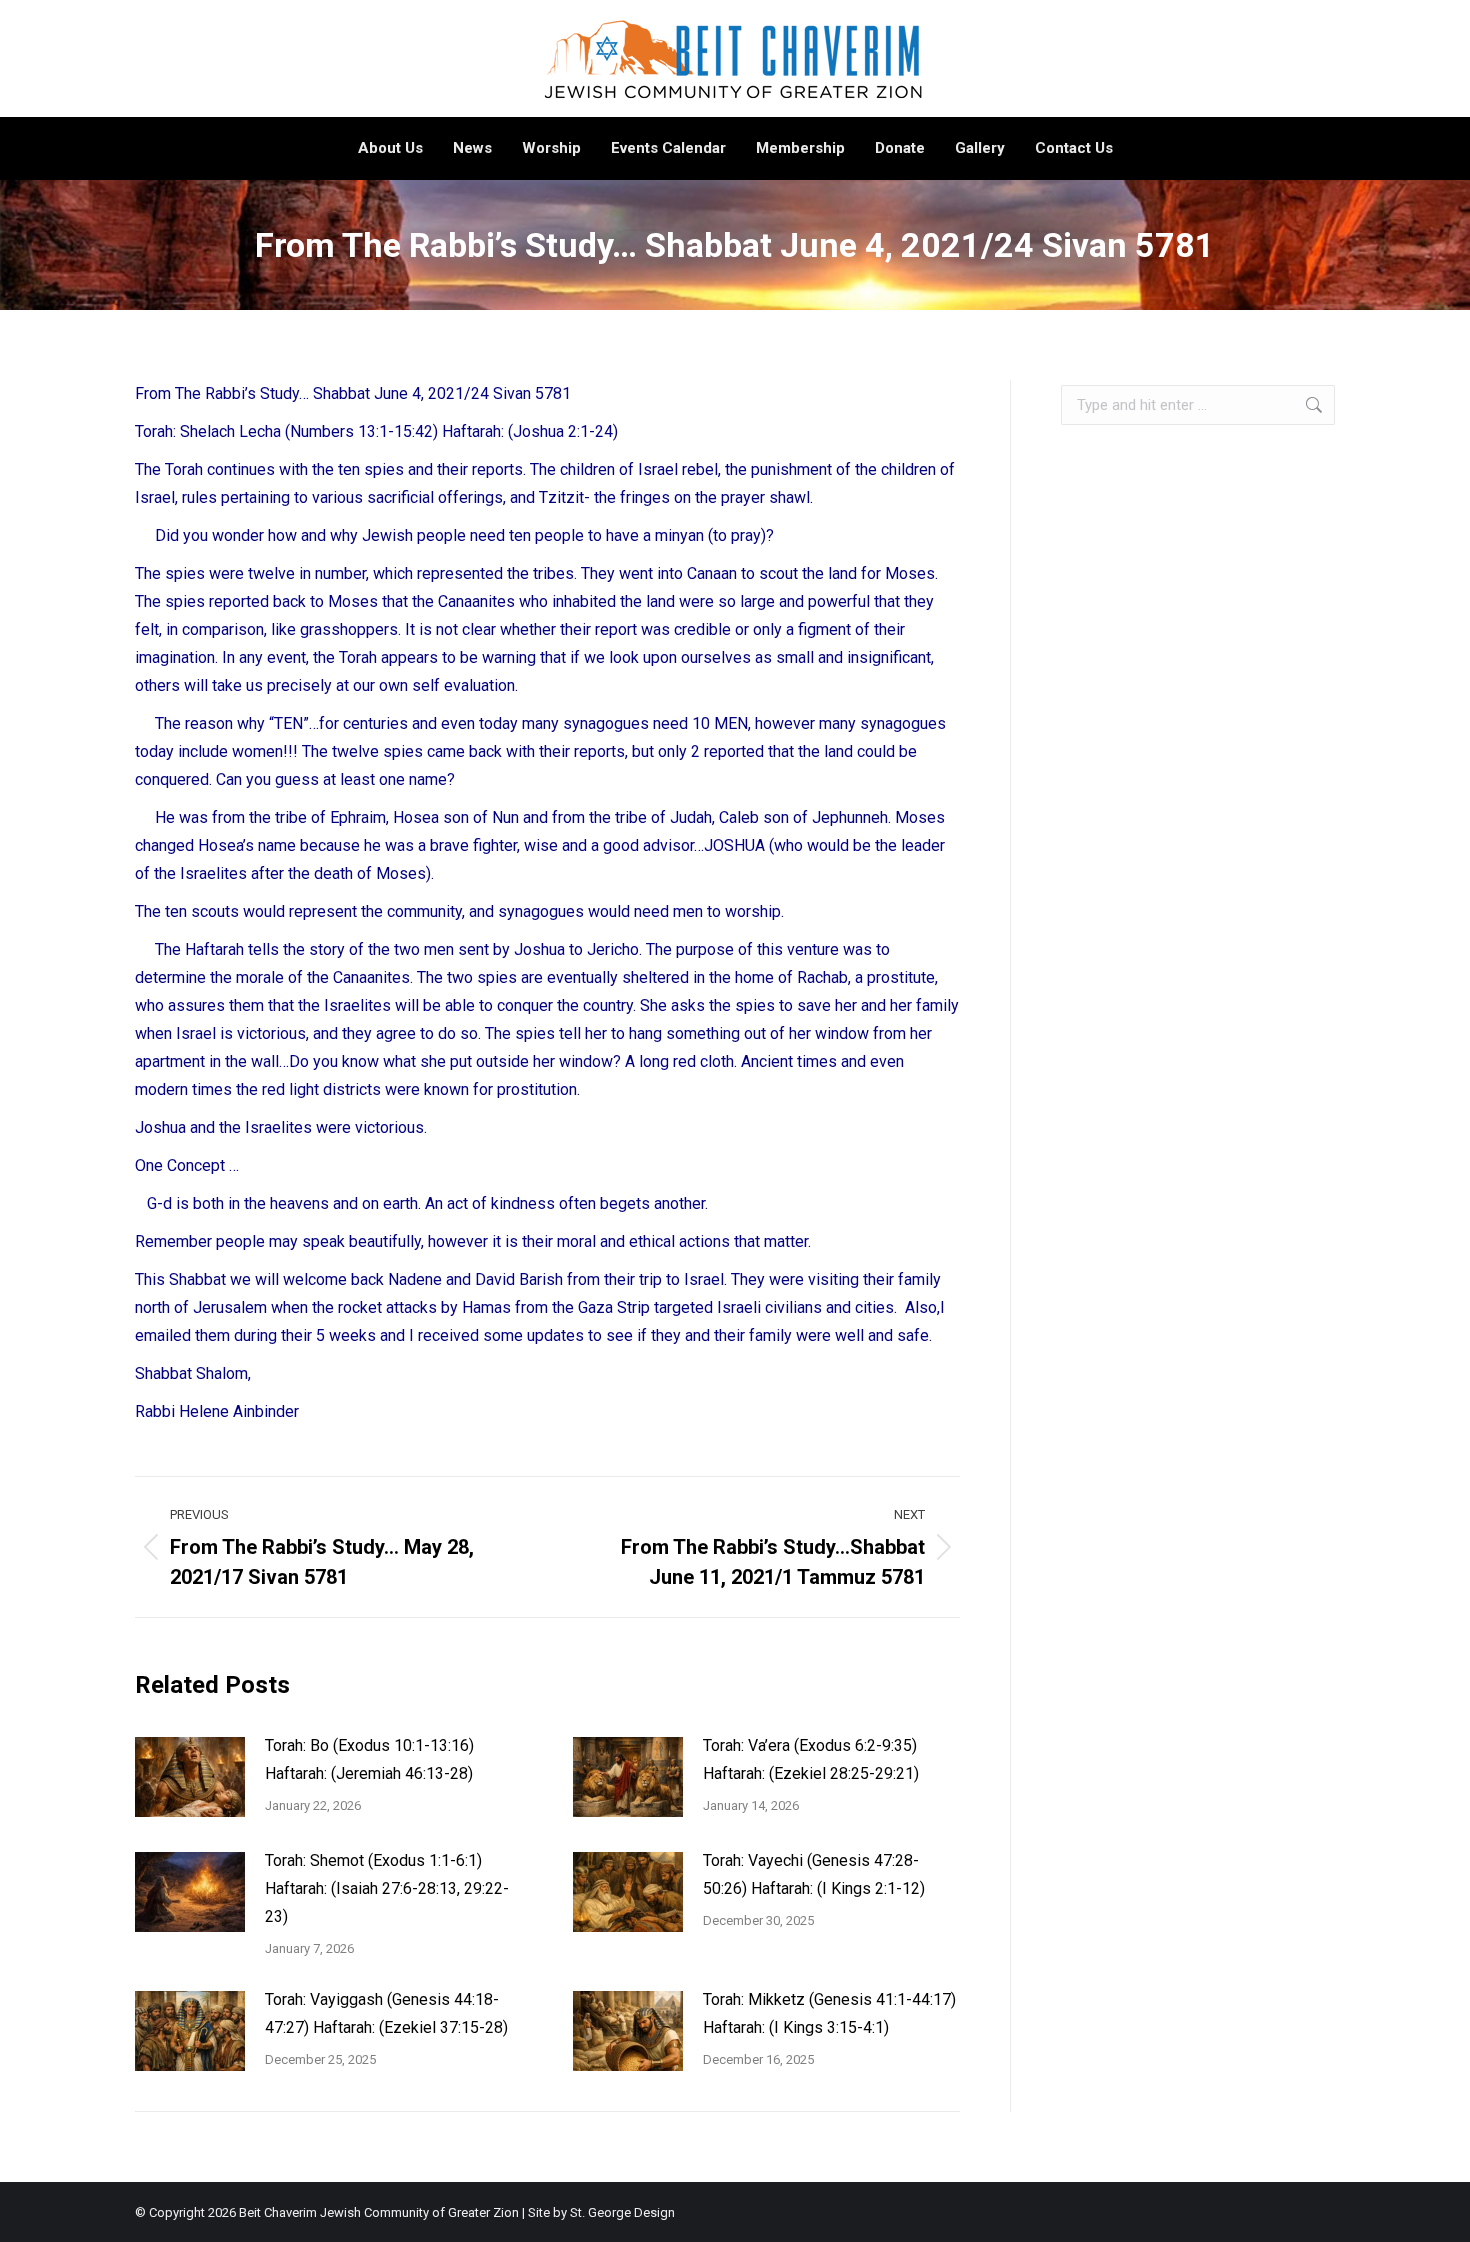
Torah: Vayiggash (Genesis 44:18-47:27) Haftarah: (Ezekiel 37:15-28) (386, 2013)
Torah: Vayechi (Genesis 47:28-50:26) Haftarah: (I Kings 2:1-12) (814, 1874)
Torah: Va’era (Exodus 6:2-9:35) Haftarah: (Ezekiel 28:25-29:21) (811, 1759)
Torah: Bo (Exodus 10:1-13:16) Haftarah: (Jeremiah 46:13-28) (369, 1759)
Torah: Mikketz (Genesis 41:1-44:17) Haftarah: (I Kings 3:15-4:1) (829, 2013)
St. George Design (622, 2212)
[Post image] (190, 1777)
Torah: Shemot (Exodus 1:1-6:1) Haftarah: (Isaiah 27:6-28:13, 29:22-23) (387, 1888)
